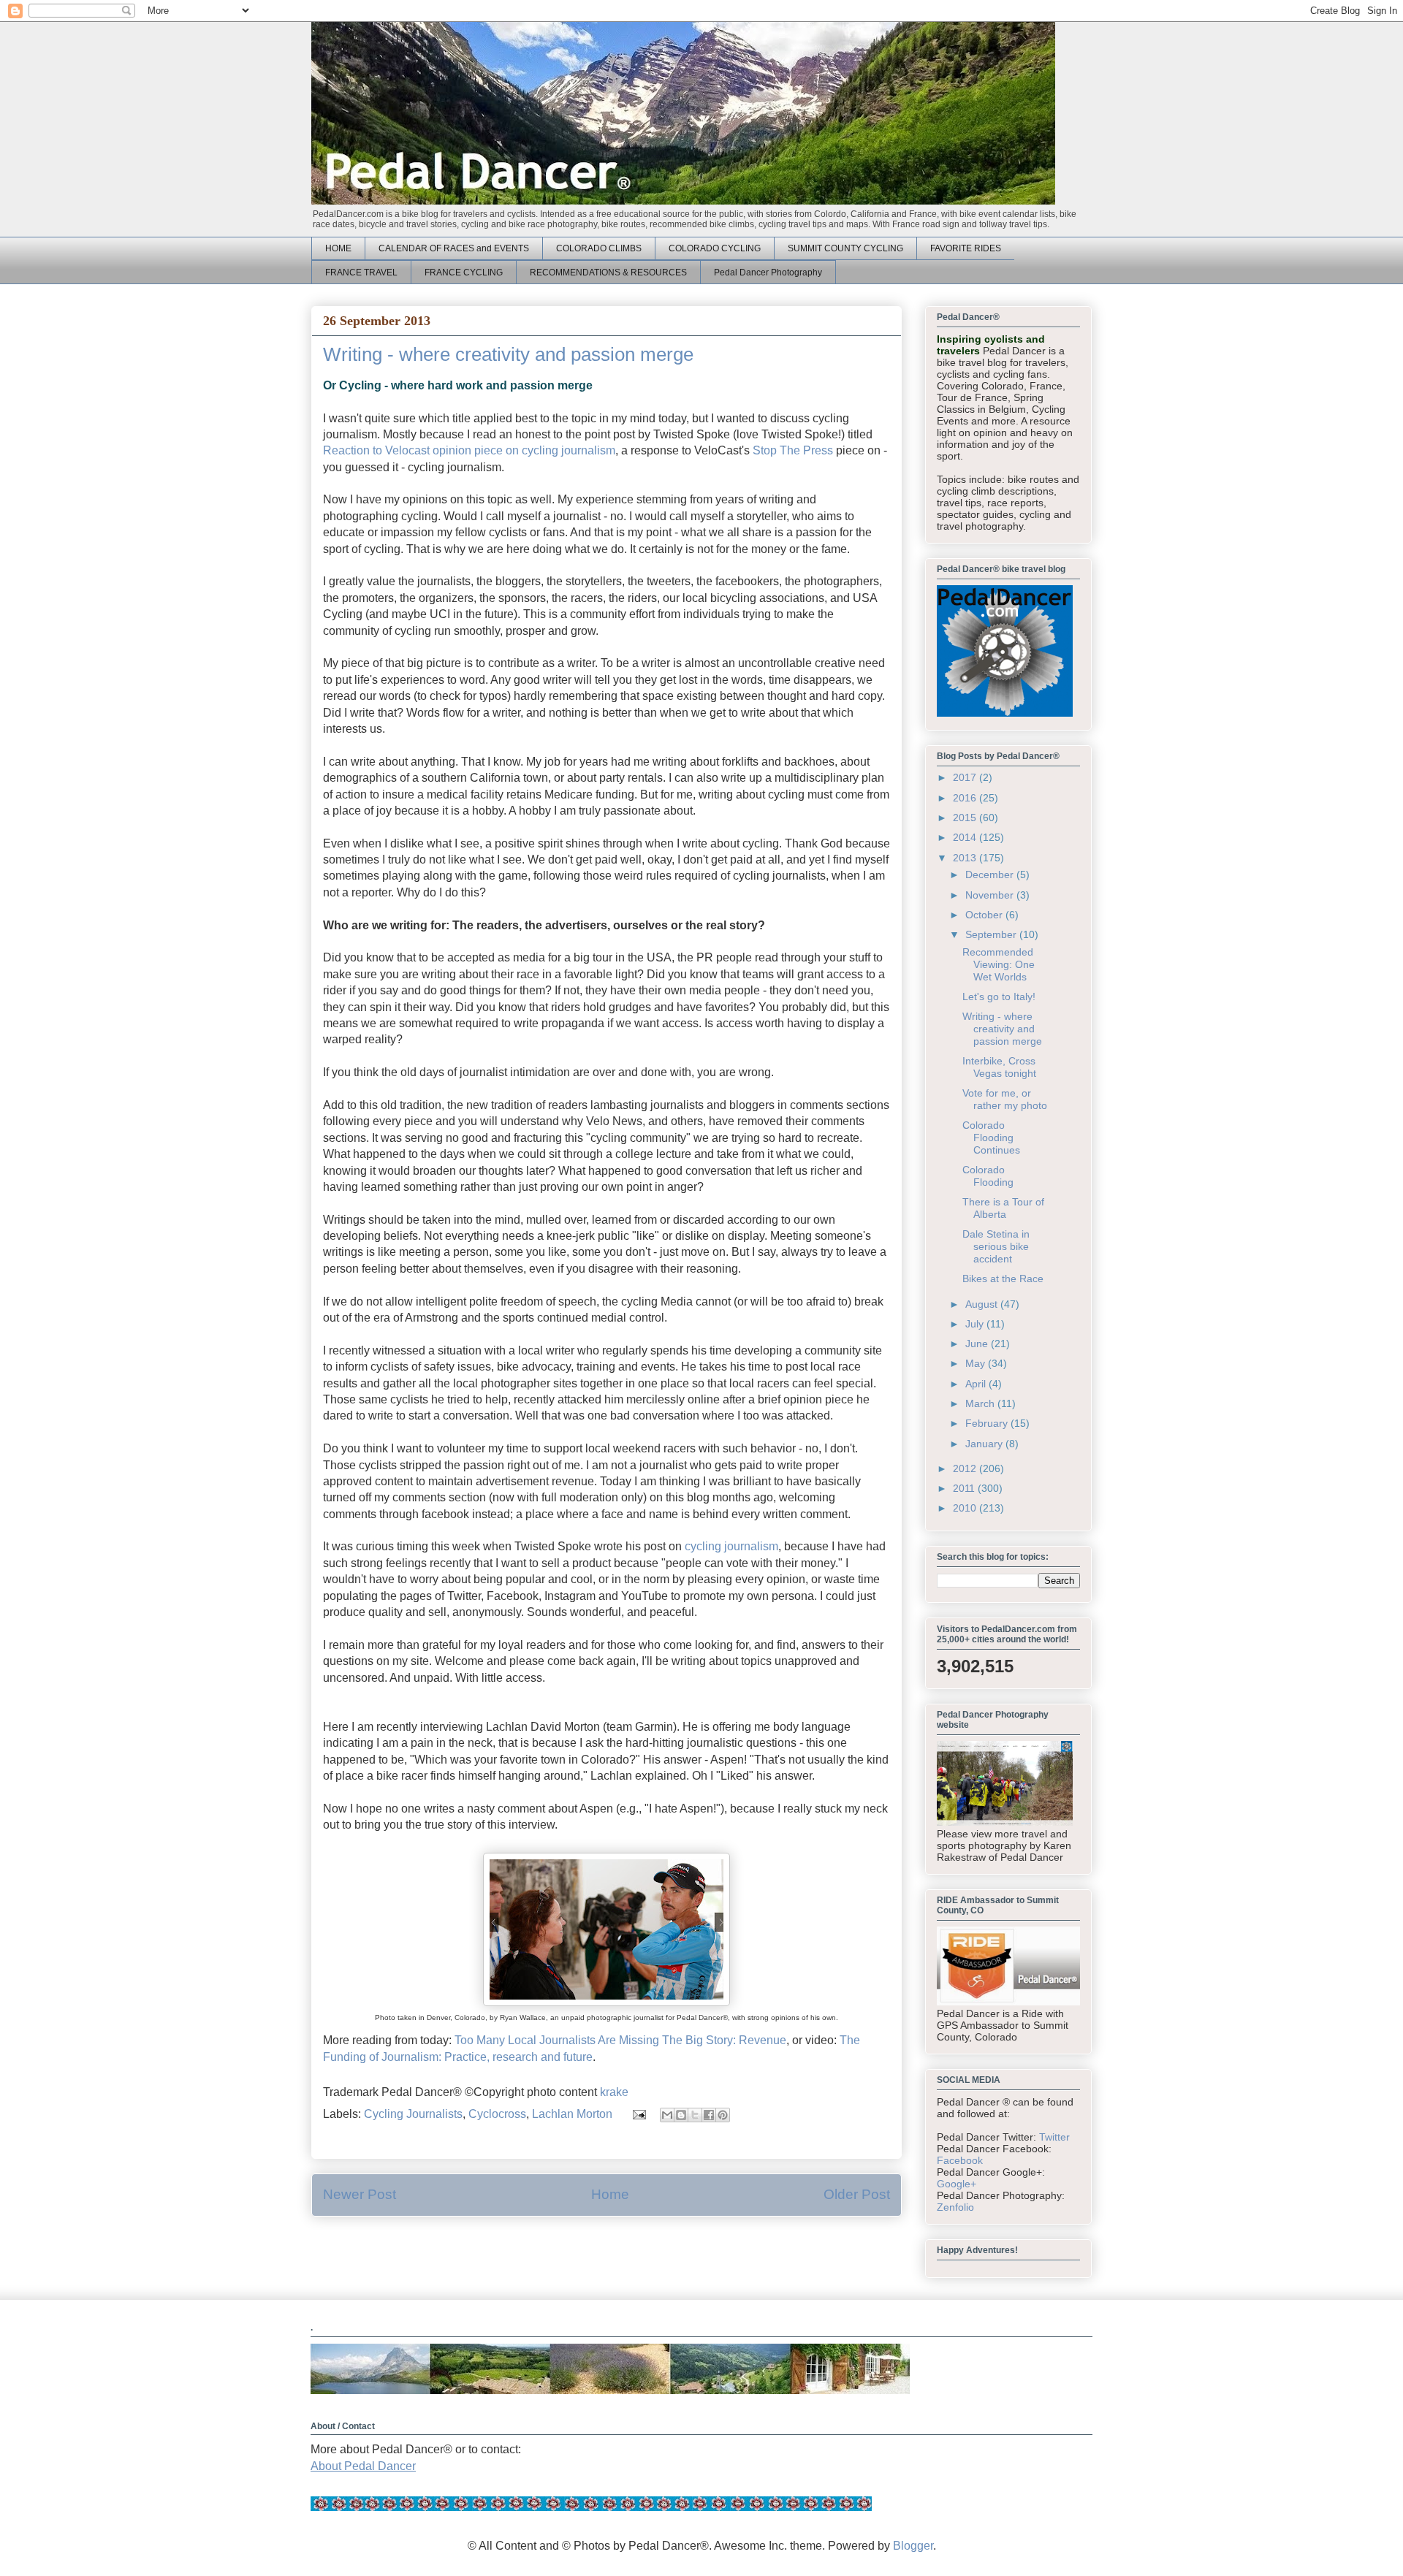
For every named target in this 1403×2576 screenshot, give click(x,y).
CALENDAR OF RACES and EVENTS (454, 248)
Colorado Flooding (988, 1176)
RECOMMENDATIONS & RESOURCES (608, 273)
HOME (338, 248)
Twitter (1054, 2137)
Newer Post (360, 2194)
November (991, 895)
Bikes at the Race (1003, 1279)
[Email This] (667, 2115)
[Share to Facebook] (709, 2115)
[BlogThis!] (681, 2115)
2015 (966, 818)
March (981, 1403)
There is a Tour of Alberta (1003, 1208)
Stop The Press (793, 450)
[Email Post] (638, 2114)
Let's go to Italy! (999, 997)
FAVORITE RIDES (966, 248)
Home (610, 2194)
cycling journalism (731, 1546)
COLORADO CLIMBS (599, 248)
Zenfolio (955, 2207)
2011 (965, 1488)
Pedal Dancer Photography (768, 273)
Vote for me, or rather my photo (1005, 1099)
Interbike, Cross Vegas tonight (999, 1067)
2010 (966, 1508)
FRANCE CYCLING (464, 273)
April (977, 1384)
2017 (966, 777)
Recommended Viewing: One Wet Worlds (999, 964)
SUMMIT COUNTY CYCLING (845, 248)
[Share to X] (695, 2115)
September (992, 934)
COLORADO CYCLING (715, 248)
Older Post (857, 2194)
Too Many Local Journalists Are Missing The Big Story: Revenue (620, 2040)
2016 (966, 798)
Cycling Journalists (413, 2114)
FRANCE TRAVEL (361, 273)
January (985, 1444)
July (976, 1324)
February (988, 1423)
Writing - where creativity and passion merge (1002, 1029)
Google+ (957, 2184)
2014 (966, 837)
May (977, 1363)
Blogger (913, 2546)
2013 (966, 858)
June (978, 1344)
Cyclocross (497, 2114)
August (983, 1304)
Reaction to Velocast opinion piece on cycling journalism (469, 450)
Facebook (960, 2160)
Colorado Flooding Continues (991, 1138)
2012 (966, 1468)
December (991, 874)
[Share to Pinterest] (723, 2115)
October (985, 915)
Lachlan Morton (572, 2114)
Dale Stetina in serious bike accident (996, 1246)
